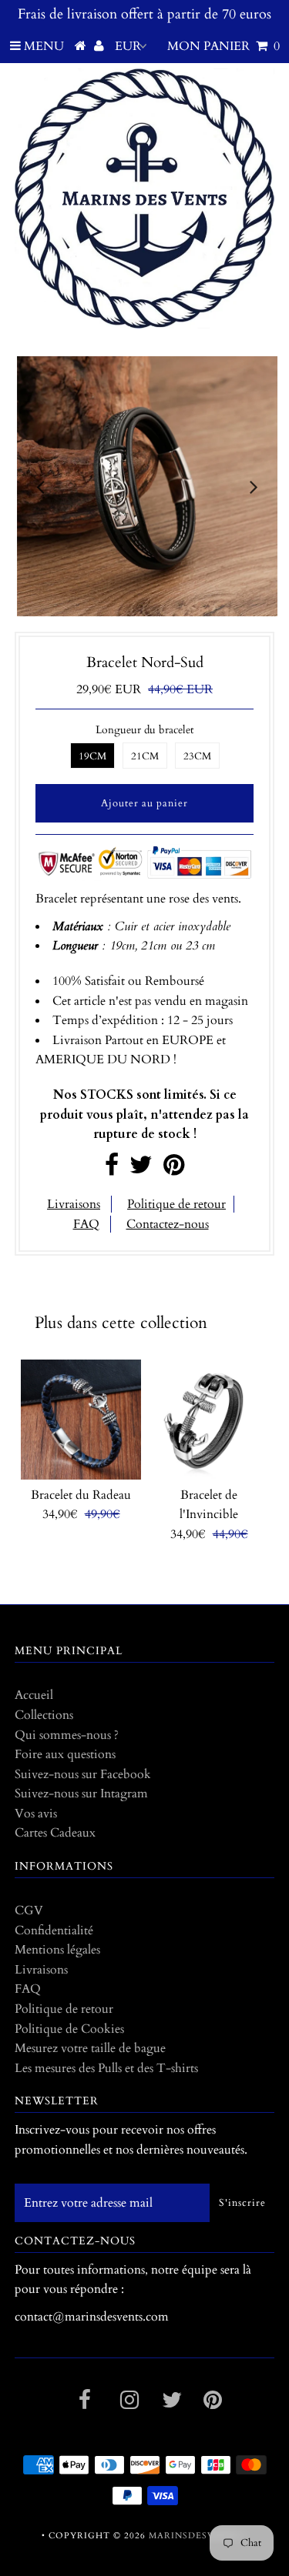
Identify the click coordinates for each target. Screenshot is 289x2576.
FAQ (86, 1224)
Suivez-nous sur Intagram (81, 1794)
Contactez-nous (168, 1224)
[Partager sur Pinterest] (174, 1170)
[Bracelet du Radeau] (81, 1420)
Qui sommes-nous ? (67, 1735)
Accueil (34, 1695)
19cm (92, 756)
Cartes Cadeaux (55, 1833)
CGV (29, 1910)
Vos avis (36, 1814)
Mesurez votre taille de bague (90, 2048)
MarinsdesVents (195, 2536)
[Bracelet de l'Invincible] (209, 1420)
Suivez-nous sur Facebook (83, 1774)
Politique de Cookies (69, 2029)
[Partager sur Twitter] (141, 1170)
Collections (44, 1715)
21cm (145, 756)
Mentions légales (57, 1950)
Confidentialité (54, 1930)
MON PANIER (223, 46)
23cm (197, 756)
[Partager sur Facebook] (112, 1170)
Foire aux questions (65, 1754)
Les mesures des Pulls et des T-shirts (106, 2068)
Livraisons (74, 1204)
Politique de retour (176, 1204)
